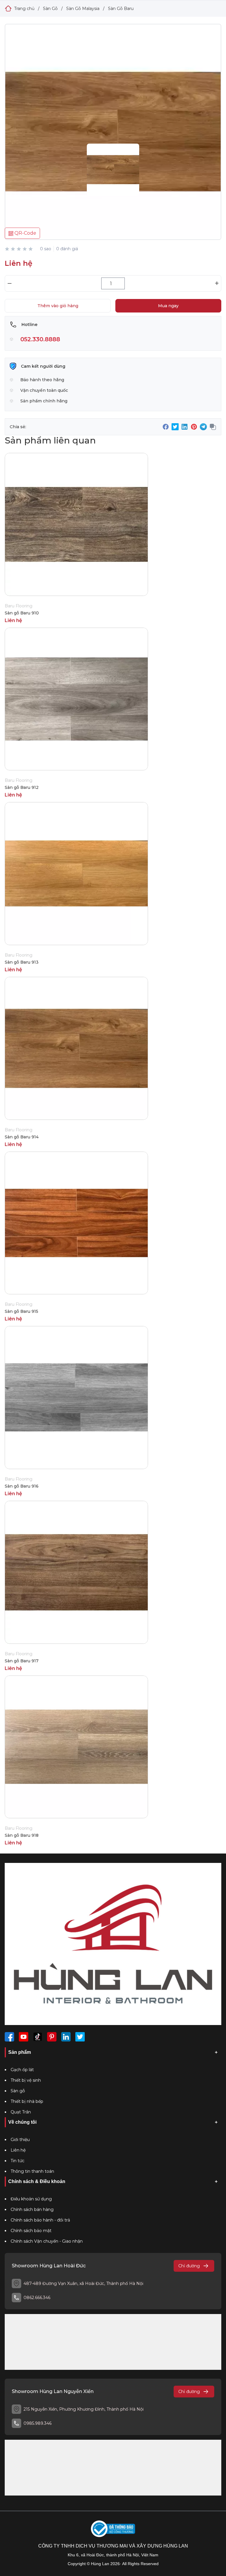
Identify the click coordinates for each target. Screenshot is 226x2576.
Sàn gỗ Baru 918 (22, 1835)
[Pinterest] (52, 2037)
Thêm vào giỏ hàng (58, 306)
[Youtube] (24, 2037)
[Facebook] (9, 2037)
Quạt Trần (21, 2112)
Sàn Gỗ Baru (121, 9)
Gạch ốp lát (22, 2070)
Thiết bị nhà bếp (27, 2101)
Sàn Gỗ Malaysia (83, 9)
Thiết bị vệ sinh (26, 2080)
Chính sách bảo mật (31, 2231)
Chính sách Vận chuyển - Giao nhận (47, 2241)
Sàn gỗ (18, 2091)
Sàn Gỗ (50, 9)
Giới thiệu (20, 2140)
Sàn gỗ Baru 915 (21, 1311)
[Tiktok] (38, 2037)
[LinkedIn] (66, 2037)
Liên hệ (18, 2150)
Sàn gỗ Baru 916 (22, 1486)
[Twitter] (80, 2037)
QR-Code (25, 233)
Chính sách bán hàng (32, 2209)
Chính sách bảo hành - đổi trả (40, 2220)
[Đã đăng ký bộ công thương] (113, 2529)
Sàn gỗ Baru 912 (22, 787)
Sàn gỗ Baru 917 (22, 1661)
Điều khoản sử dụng (31, 2199)
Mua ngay (168, 306)
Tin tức (18, 2161)
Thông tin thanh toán (32, 2171)
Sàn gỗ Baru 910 (22, 613)
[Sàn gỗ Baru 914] (113, 143)
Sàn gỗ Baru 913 (22, 962)
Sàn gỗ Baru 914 (22, 1137)
